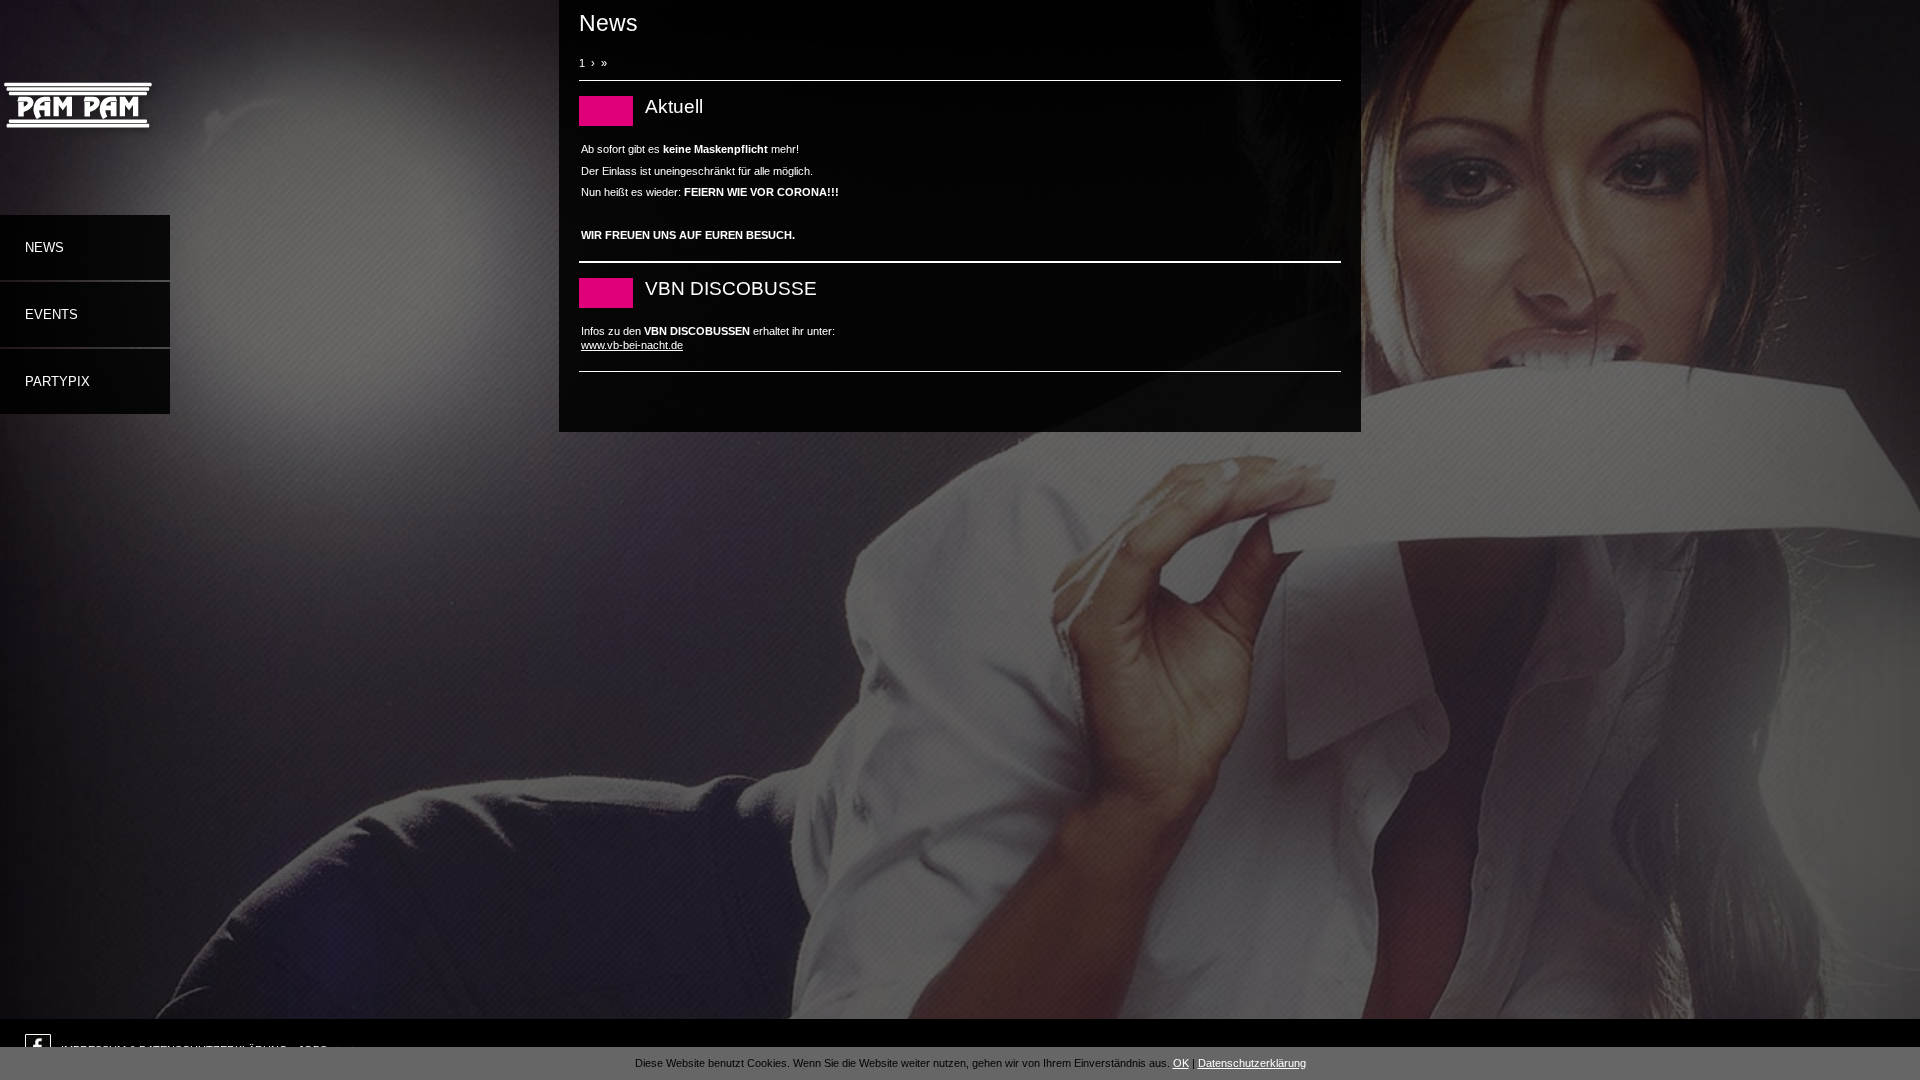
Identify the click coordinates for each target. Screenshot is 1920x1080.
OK (1181, 1063)
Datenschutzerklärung (1252, 1063)
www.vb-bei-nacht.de (632, 345)
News (44, 247)
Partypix (57, 381)
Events (51, 314)
